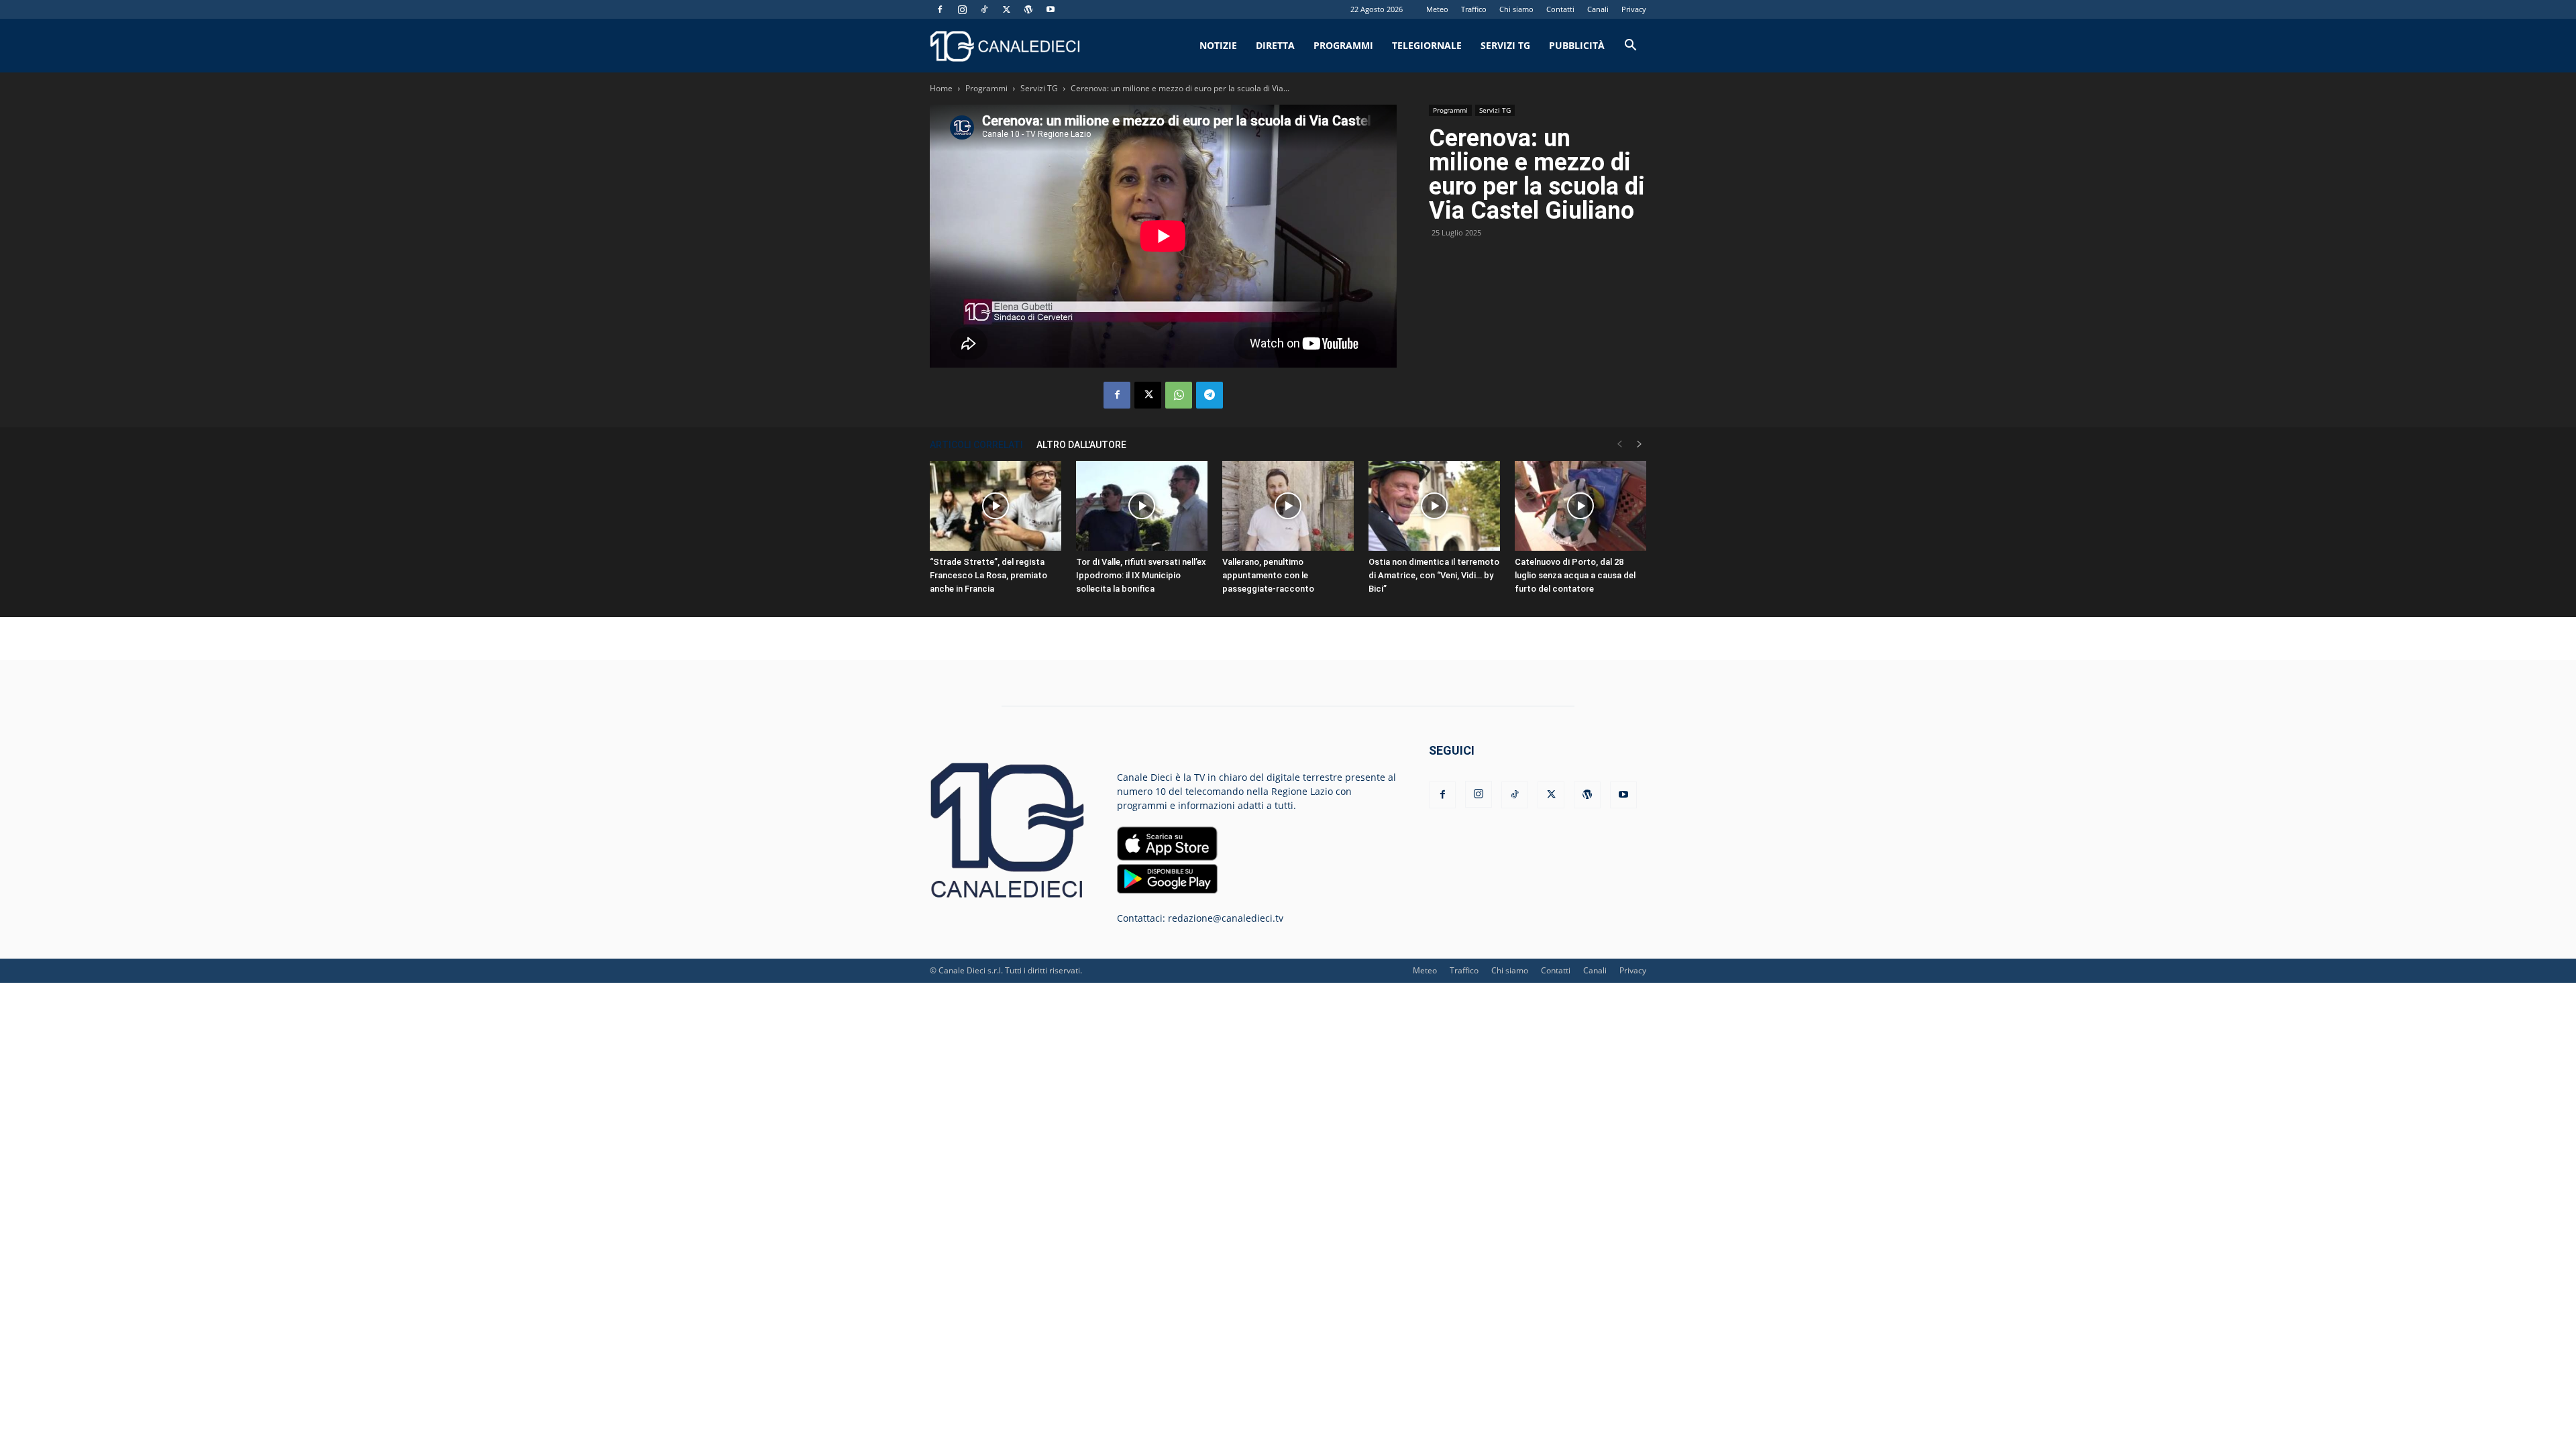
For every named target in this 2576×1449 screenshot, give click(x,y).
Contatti (1560, 9)
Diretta (1275, 45)
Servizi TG (1505, 45)
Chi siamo (1516, 9)
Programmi (1343, 45)
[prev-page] (1619, 444)
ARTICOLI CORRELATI (976, 445)
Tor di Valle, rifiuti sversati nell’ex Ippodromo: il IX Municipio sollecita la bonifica (1141, 575)
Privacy (1634, 9)
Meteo (1437, 9)
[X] (1006, 9)
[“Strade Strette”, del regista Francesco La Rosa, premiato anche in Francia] (996, 506)
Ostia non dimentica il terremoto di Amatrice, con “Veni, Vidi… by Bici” (1434, 575)
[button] (1630, 47)
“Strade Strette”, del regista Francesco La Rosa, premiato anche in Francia (988, 575)
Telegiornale (1427, 45)
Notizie (1218, 45)
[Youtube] (1051, 9)
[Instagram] (962, 9)
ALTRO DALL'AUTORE (1081, 445)
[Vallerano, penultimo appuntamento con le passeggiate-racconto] (1288, 506)
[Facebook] (940, 9)
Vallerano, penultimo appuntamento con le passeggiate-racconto (1268, 575)
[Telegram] (1210, 395)
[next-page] (1640, 444)
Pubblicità (1577, 45)
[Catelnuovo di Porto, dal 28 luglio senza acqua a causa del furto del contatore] (1580, 506)
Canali (1598, 9)
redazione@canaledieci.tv (1226, 918)
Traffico (1474, 9)
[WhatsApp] (1179, 395)
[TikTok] (984, 9)
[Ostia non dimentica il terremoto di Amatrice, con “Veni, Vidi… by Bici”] (1434, 506)
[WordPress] (1028, 9)
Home (941, 88)
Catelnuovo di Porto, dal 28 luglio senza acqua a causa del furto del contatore (1575, 575)
